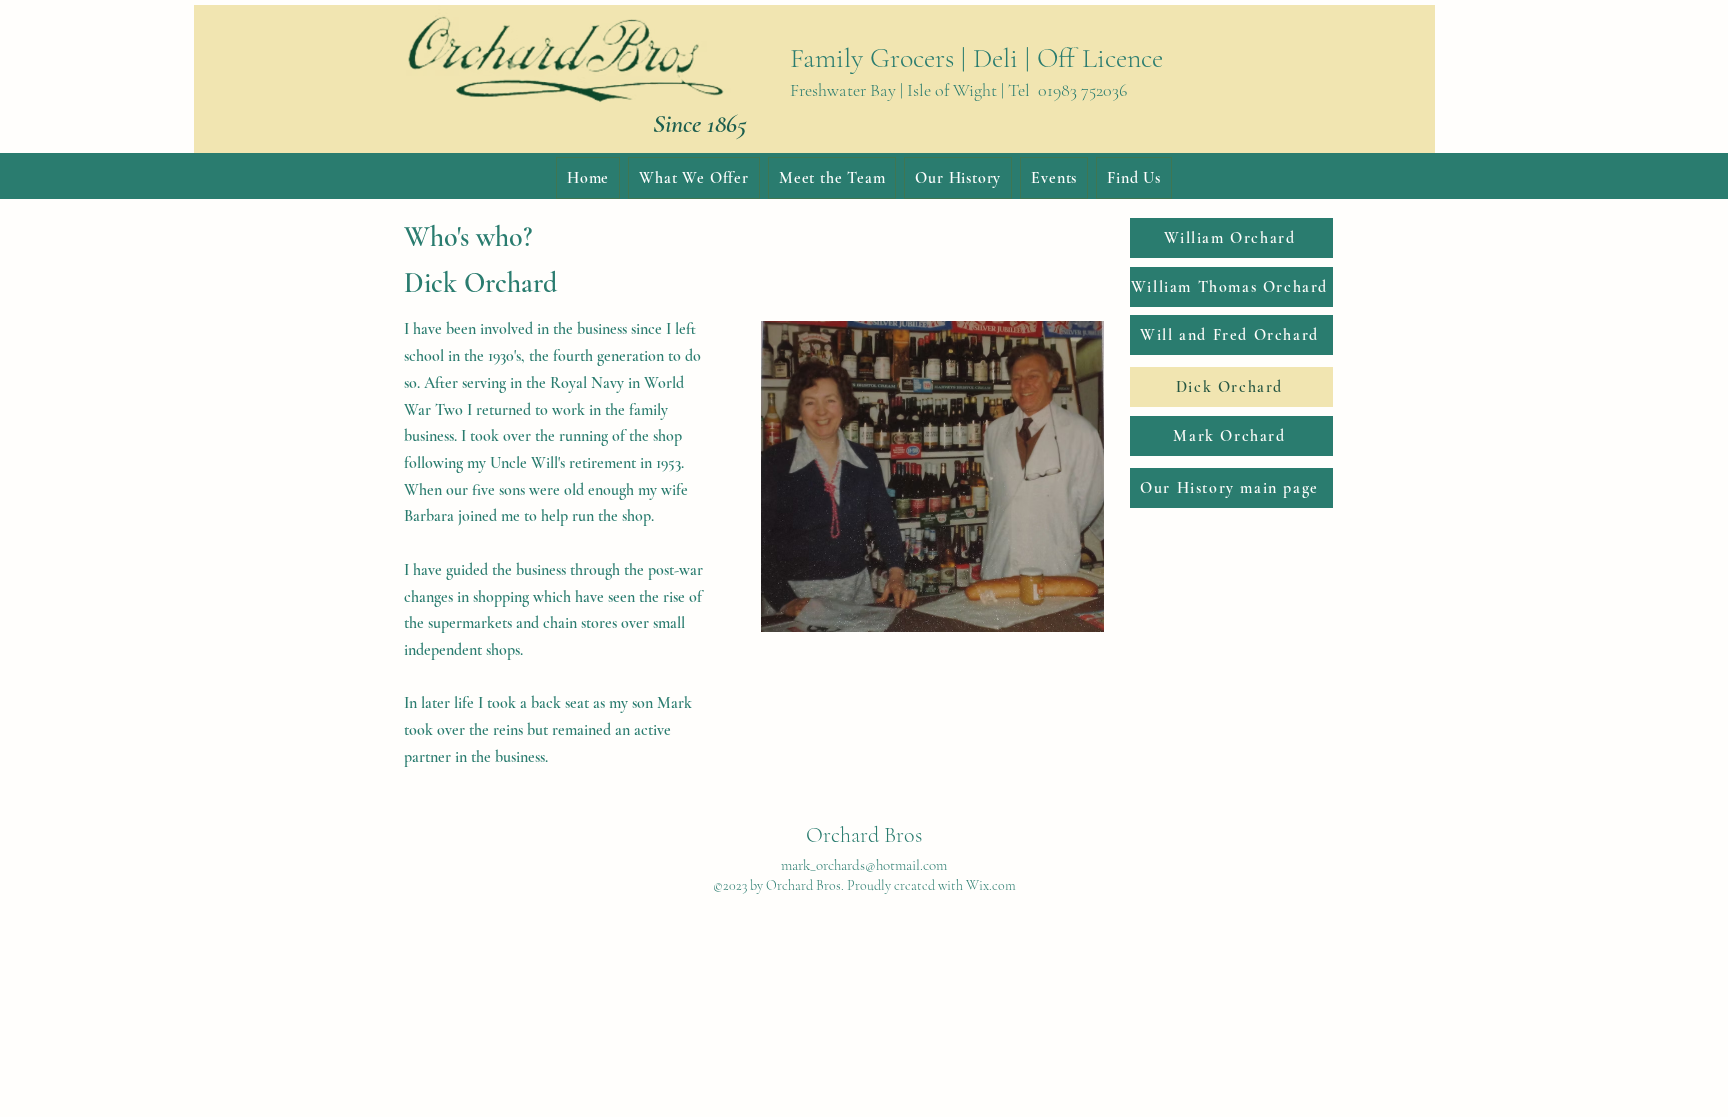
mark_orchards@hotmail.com (864, 865)
